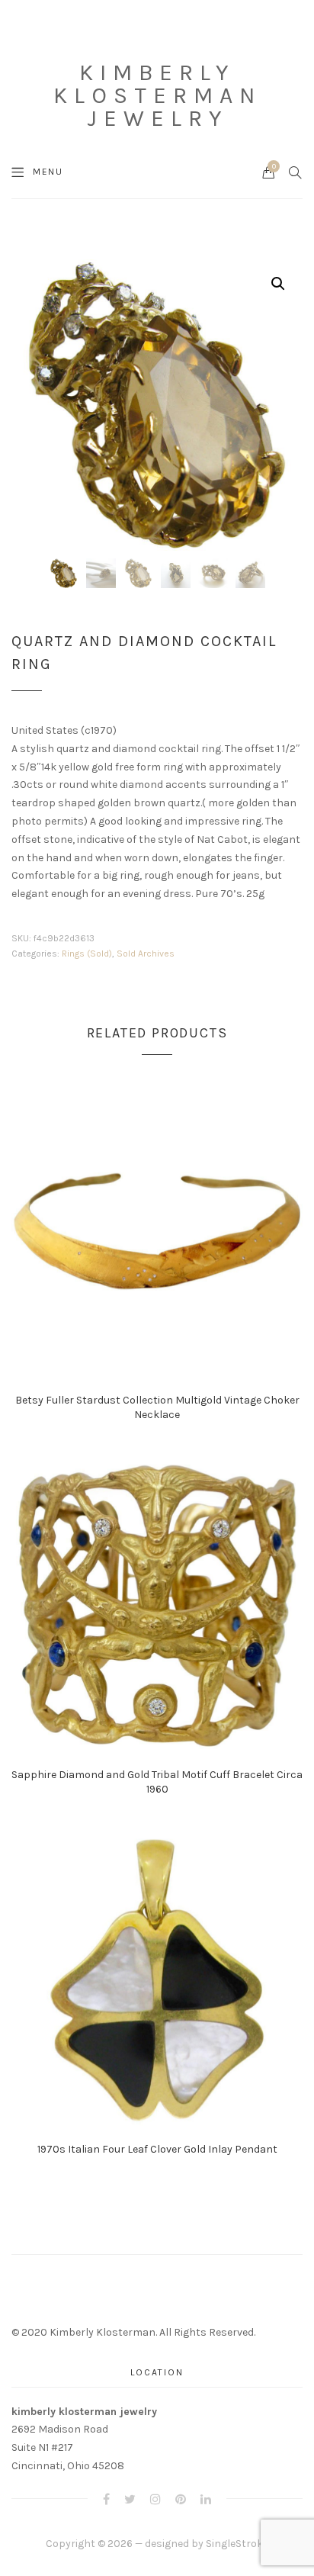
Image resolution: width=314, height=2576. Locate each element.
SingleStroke (237, 2544)
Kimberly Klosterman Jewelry (157, 95)
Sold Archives (146, 954)
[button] (278, 284)
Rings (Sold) (87, 954)
